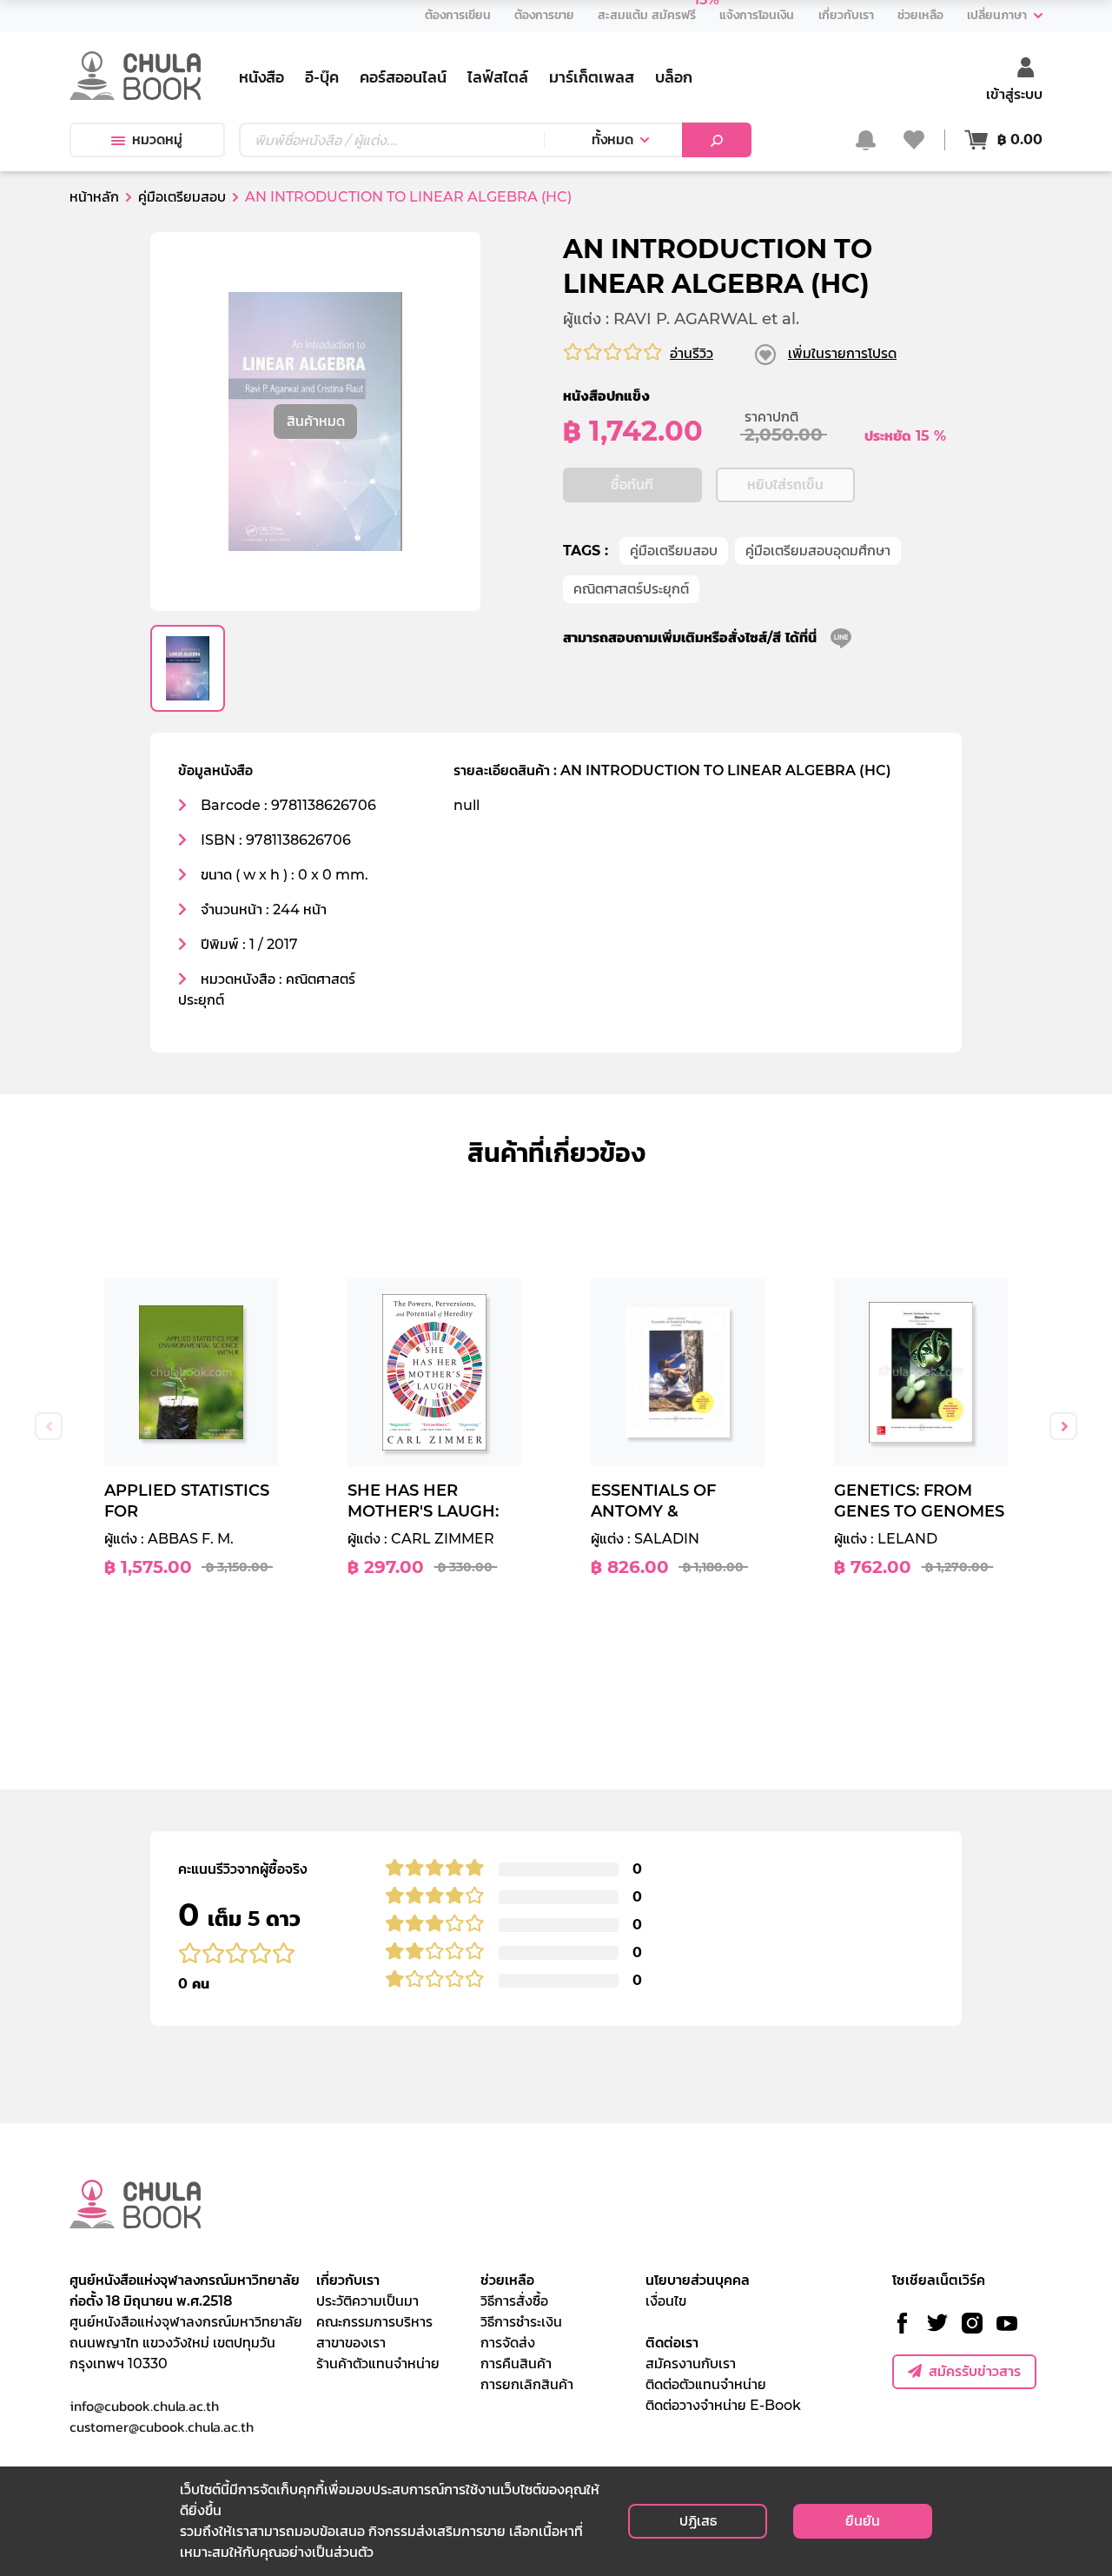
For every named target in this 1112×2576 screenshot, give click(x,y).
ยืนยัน (863, 2521)
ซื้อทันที (632, 485)
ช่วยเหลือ (507, 2280)
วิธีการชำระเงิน (521, 2322)
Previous (49, 1426)
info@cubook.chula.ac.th (144, 2406)
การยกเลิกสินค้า (527, 2384)
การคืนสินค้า (516, 2364)
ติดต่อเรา (672, 2343)
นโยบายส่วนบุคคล (698, 2280)
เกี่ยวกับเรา (348, 2280)
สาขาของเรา (351, 2343)
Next (1063, 1426)
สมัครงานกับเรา (691, 2364)
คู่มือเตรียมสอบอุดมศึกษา (818, 551)
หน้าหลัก (94, 197)
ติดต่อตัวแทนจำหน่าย (706, 2384)
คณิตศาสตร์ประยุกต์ (631, 589)
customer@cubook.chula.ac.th (162, 2427)
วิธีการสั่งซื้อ (514, 2301)
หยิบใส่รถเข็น (785, 485)
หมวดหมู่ (157, 139)
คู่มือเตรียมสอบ (674, 551)
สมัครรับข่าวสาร (975, 2371)
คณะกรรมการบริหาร (374, 2322)
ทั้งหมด (612, 139)
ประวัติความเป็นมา (367, 2301)
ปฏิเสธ (698, 2521)
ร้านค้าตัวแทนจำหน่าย (378, 2364)
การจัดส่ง (508, 2343)
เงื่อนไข (666, 2301)
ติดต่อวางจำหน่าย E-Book (723, 2405)
